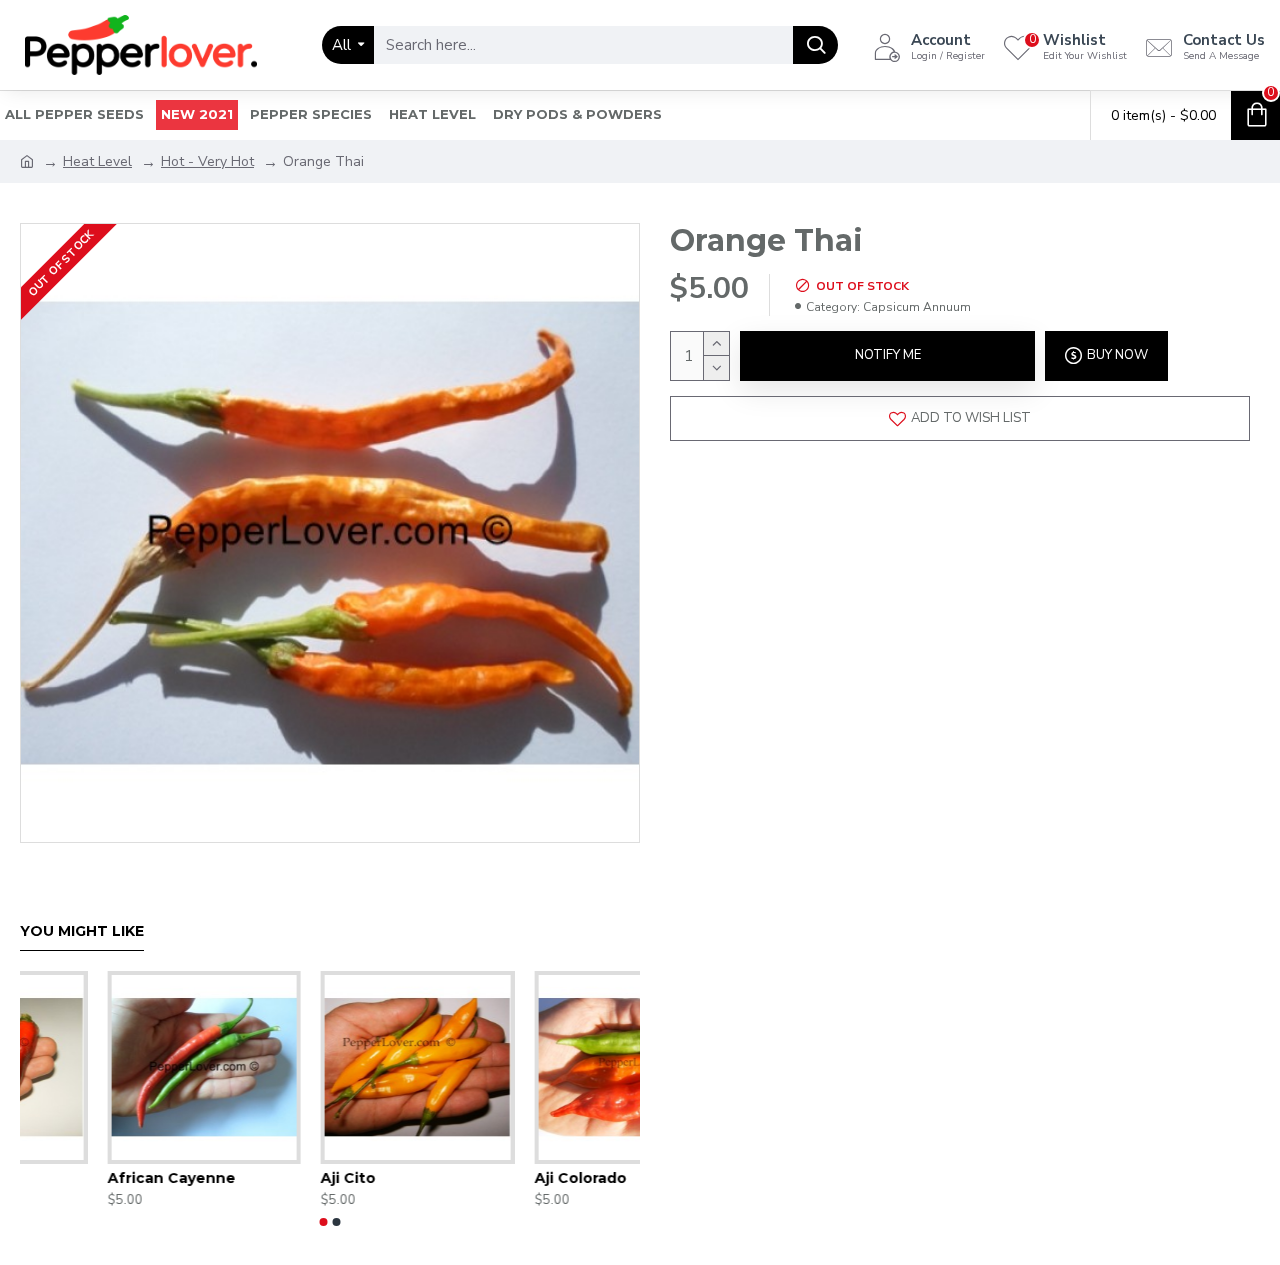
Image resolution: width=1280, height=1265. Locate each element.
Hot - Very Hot (207, 161)
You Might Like (82, 931)
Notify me (888, 355)
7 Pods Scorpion (260, 1178)
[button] (324, 1222)
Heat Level (97, 161)
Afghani (441, 1178)
